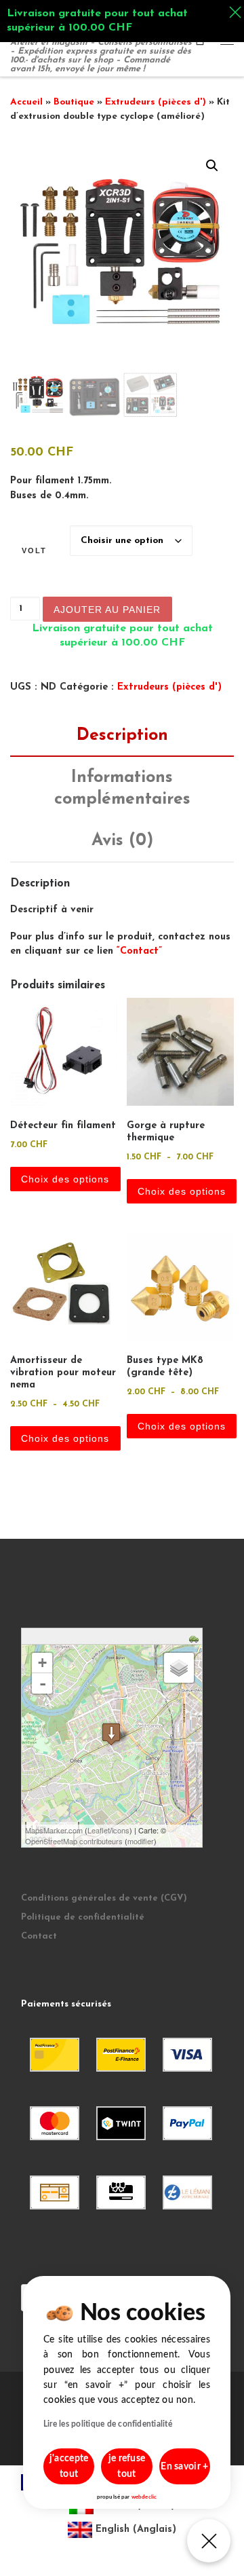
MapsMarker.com (54, 1830)
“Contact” (139, 951)
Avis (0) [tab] (122, 841)
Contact (39, 1936)
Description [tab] (122, 735)
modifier (141, 1841)
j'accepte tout (69, 2466)
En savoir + (184, 2467)
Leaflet (99, 1830)
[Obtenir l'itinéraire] (196, 1638)
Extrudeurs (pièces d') (156, 102)
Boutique (74, 102)
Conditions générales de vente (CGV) (104, 1898)
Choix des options (65, 1179)
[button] (212, 166)
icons (121, 1830)
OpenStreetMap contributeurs (74, 1841)
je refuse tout (127, 2466)
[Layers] (179, 1668)
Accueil (26, 102)
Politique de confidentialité (83, 1917)
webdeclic (144, 2497)
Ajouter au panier (107, 610)
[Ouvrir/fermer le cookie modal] (209, 2541)
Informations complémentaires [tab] (122, 788)
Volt (34, 550)
